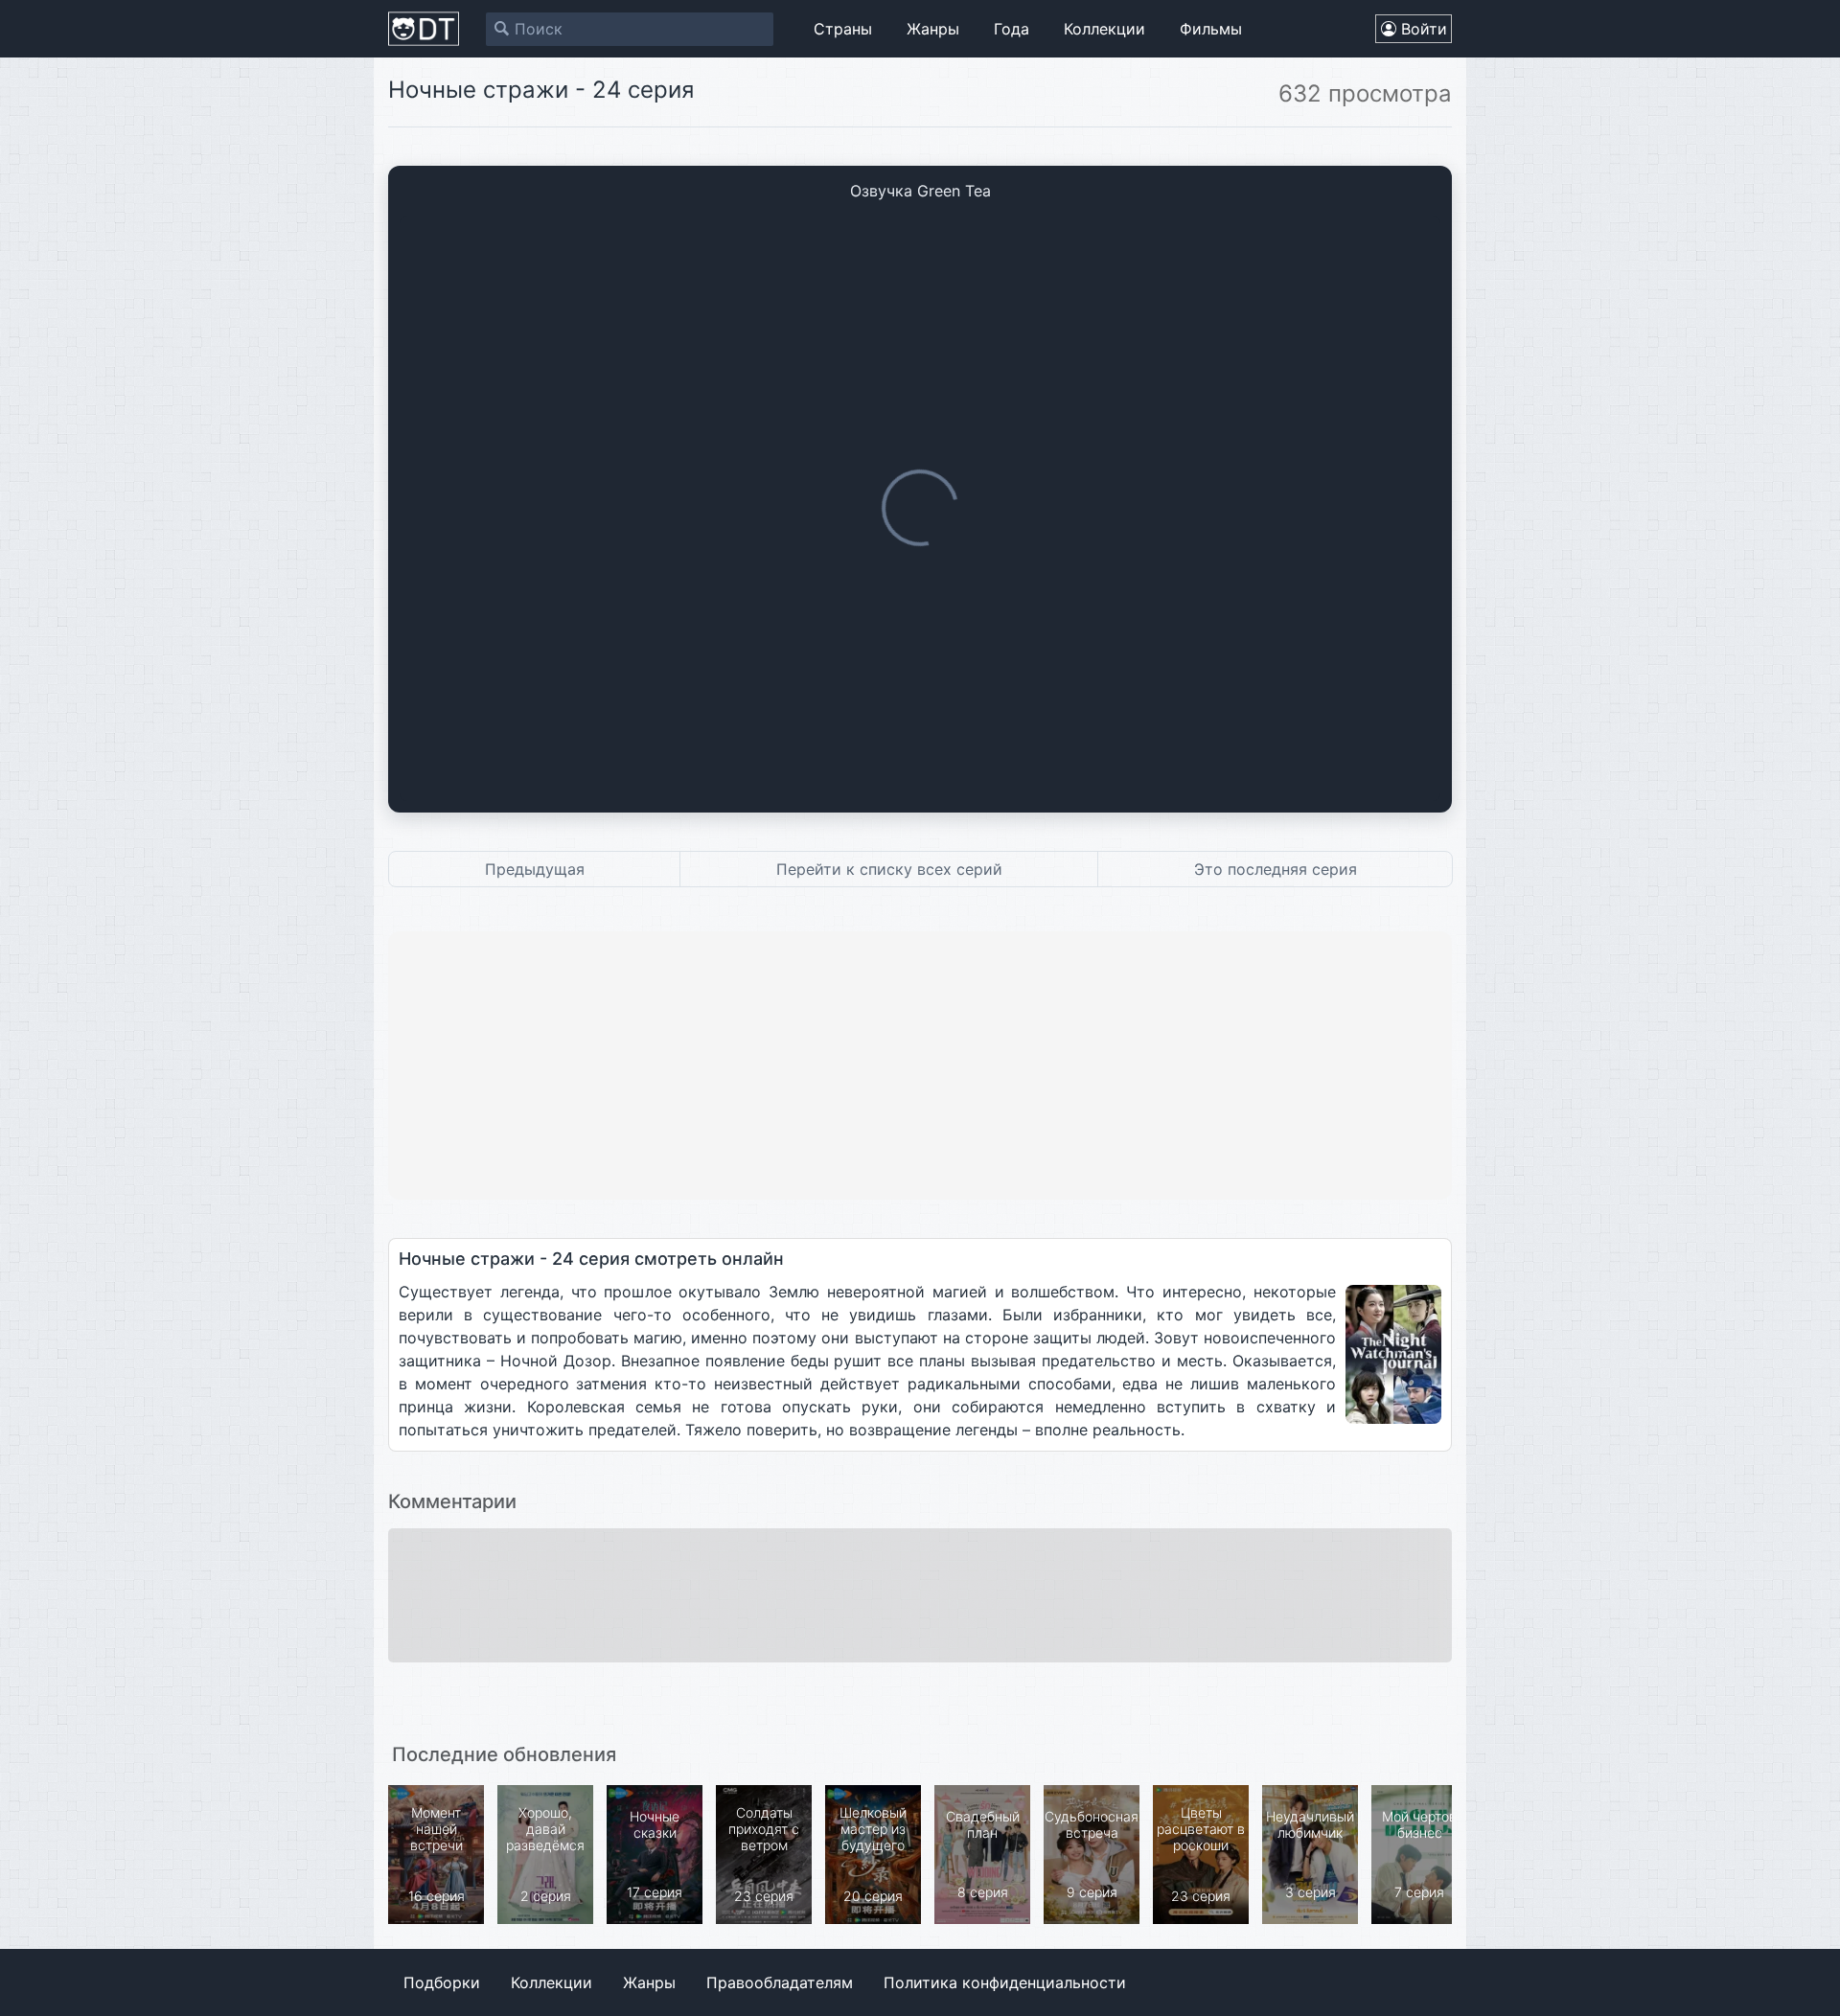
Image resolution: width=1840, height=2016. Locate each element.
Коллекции (1104, 29)
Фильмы (1211, 29)
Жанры (933, 29)
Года (1012, 29)
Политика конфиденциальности (1005, 1982)
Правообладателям (780, 1982)
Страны (843, 29)
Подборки (442, 1982)
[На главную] (424, 29)
